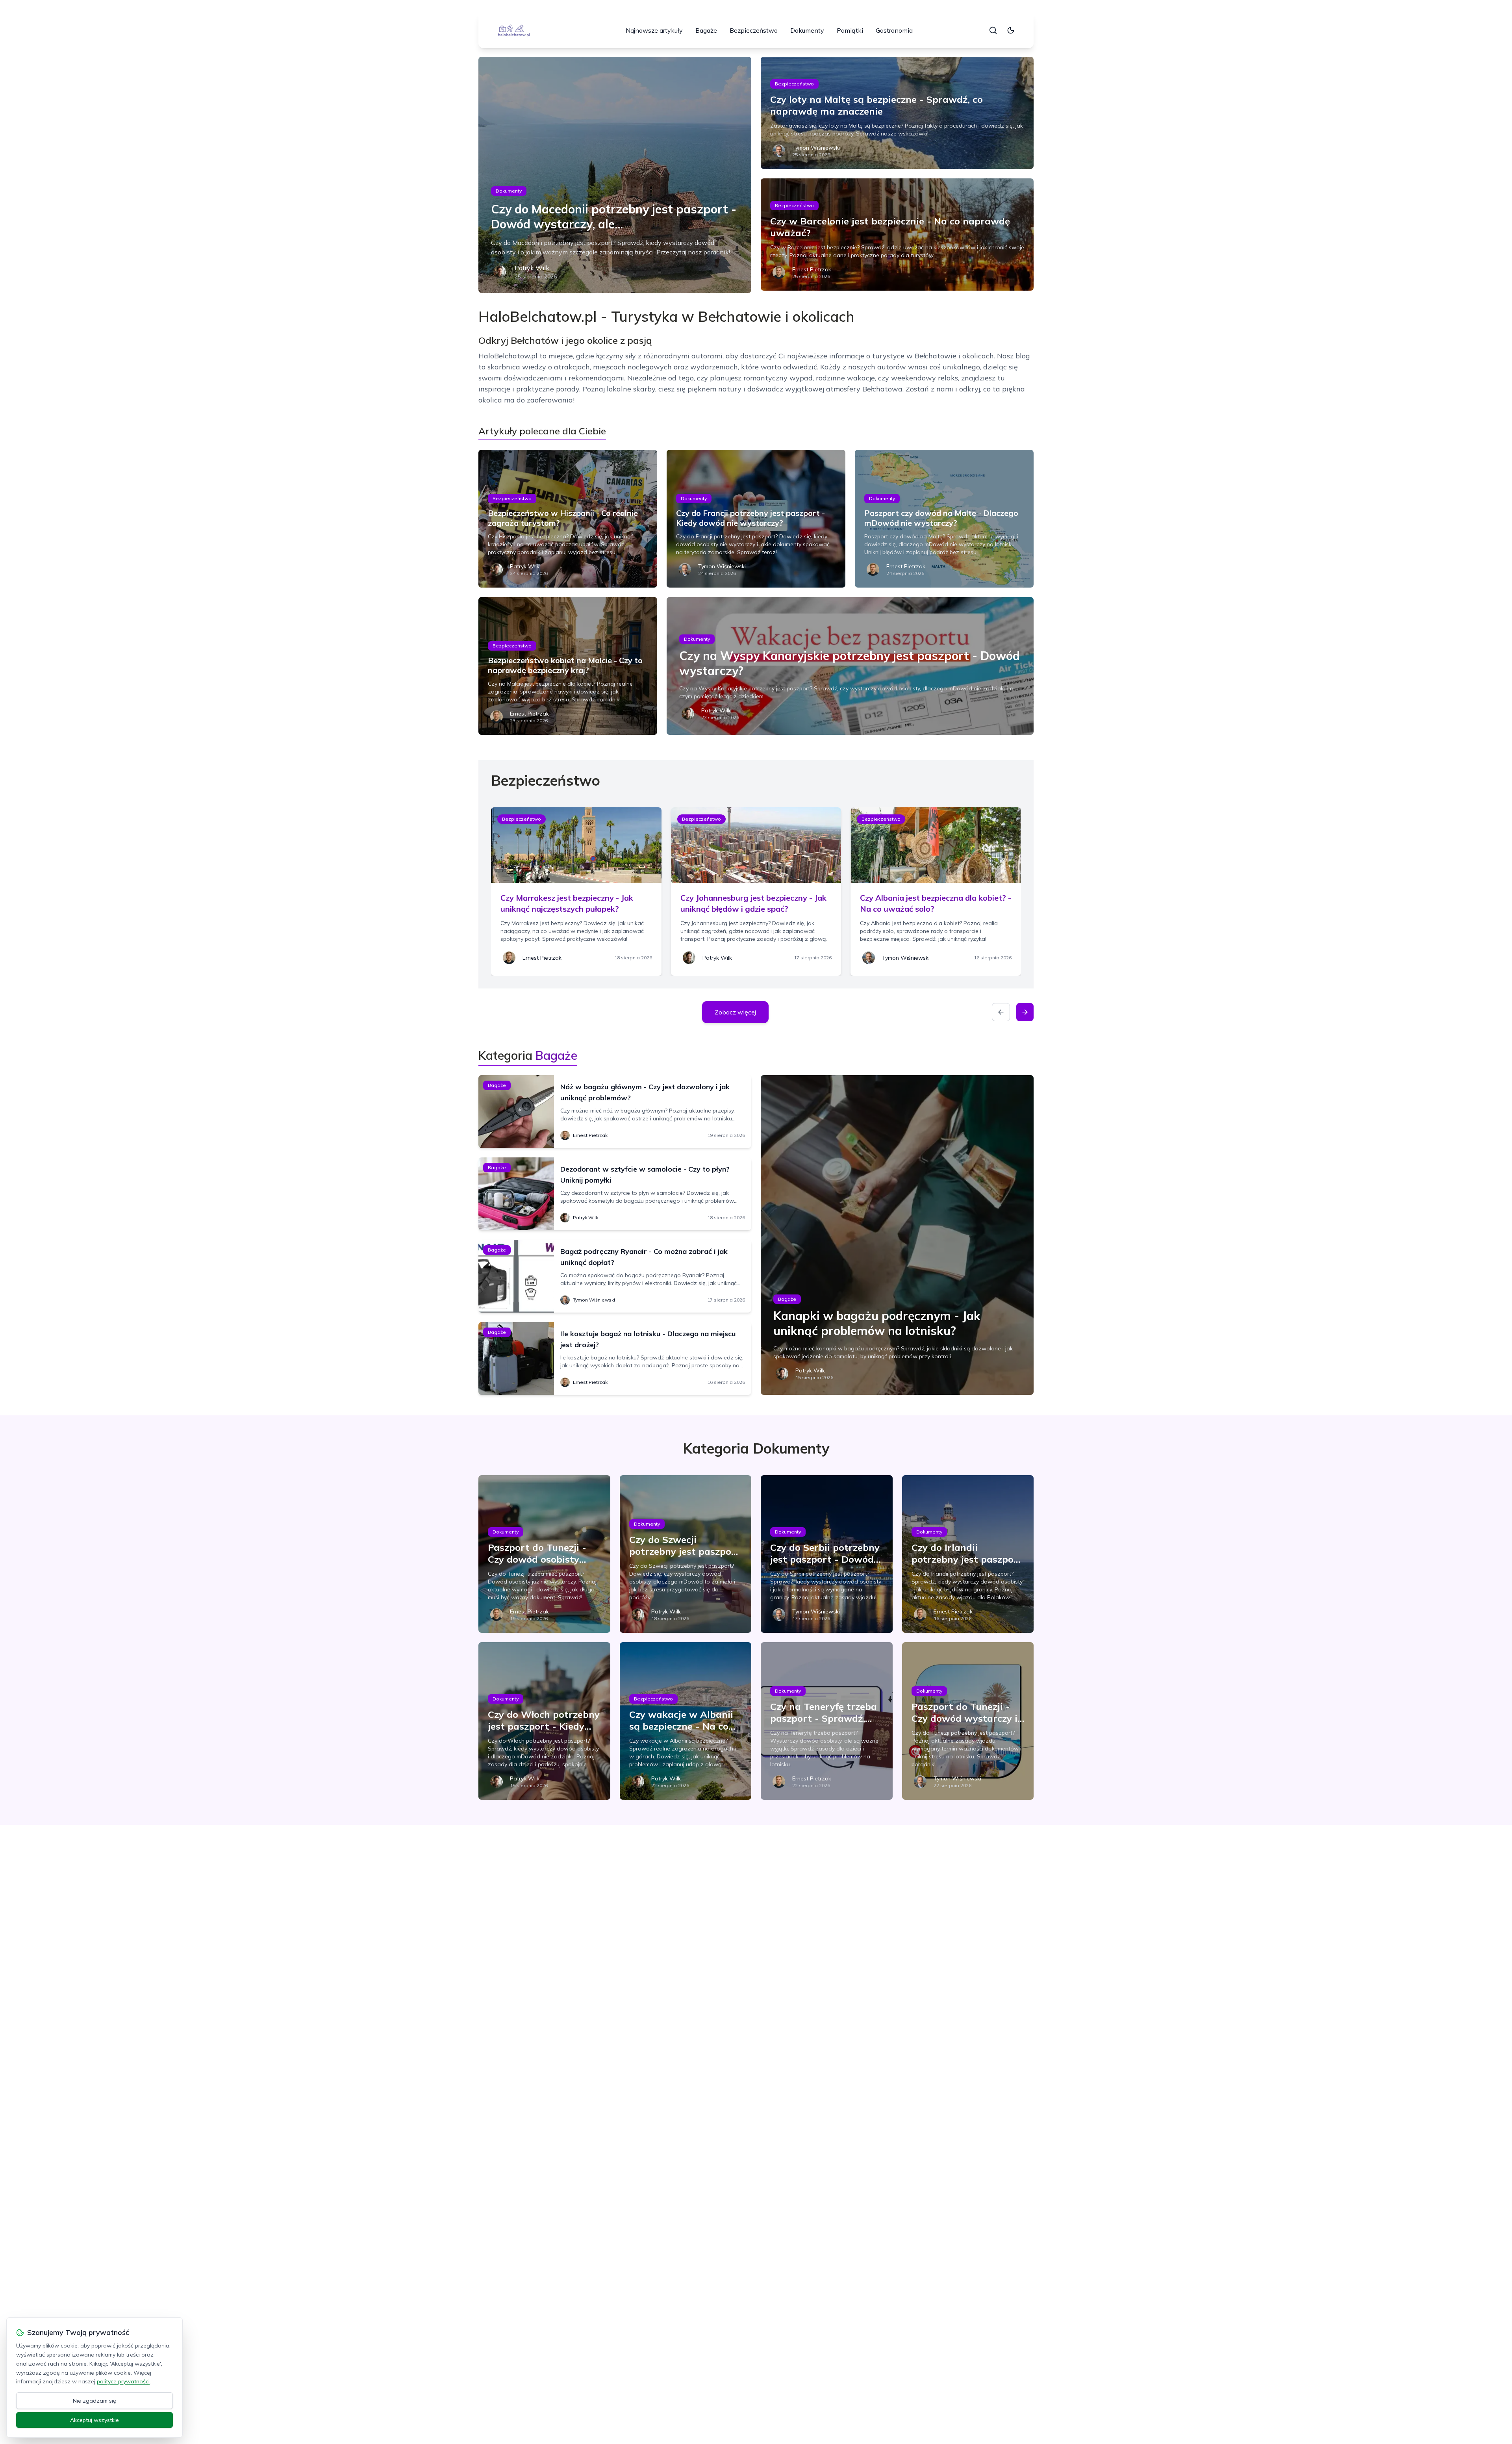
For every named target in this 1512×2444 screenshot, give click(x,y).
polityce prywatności (123, 2381)
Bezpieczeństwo (754, 30)
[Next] (1025, 1012)
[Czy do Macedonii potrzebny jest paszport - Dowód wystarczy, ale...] (615, 175)
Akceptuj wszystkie (94, 2420)
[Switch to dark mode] (1011, 30)
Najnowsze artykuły (654, 30)
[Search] (993, 30)
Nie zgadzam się (94, 2401)
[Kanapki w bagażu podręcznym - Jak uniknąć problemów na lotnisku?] (897, 1235)
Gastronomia (894, 30)
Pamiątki (850, 30)
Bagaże (706, 30)
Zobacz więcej (735, 1012)
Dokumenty (807, 30)
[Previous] (1001, 1012)
